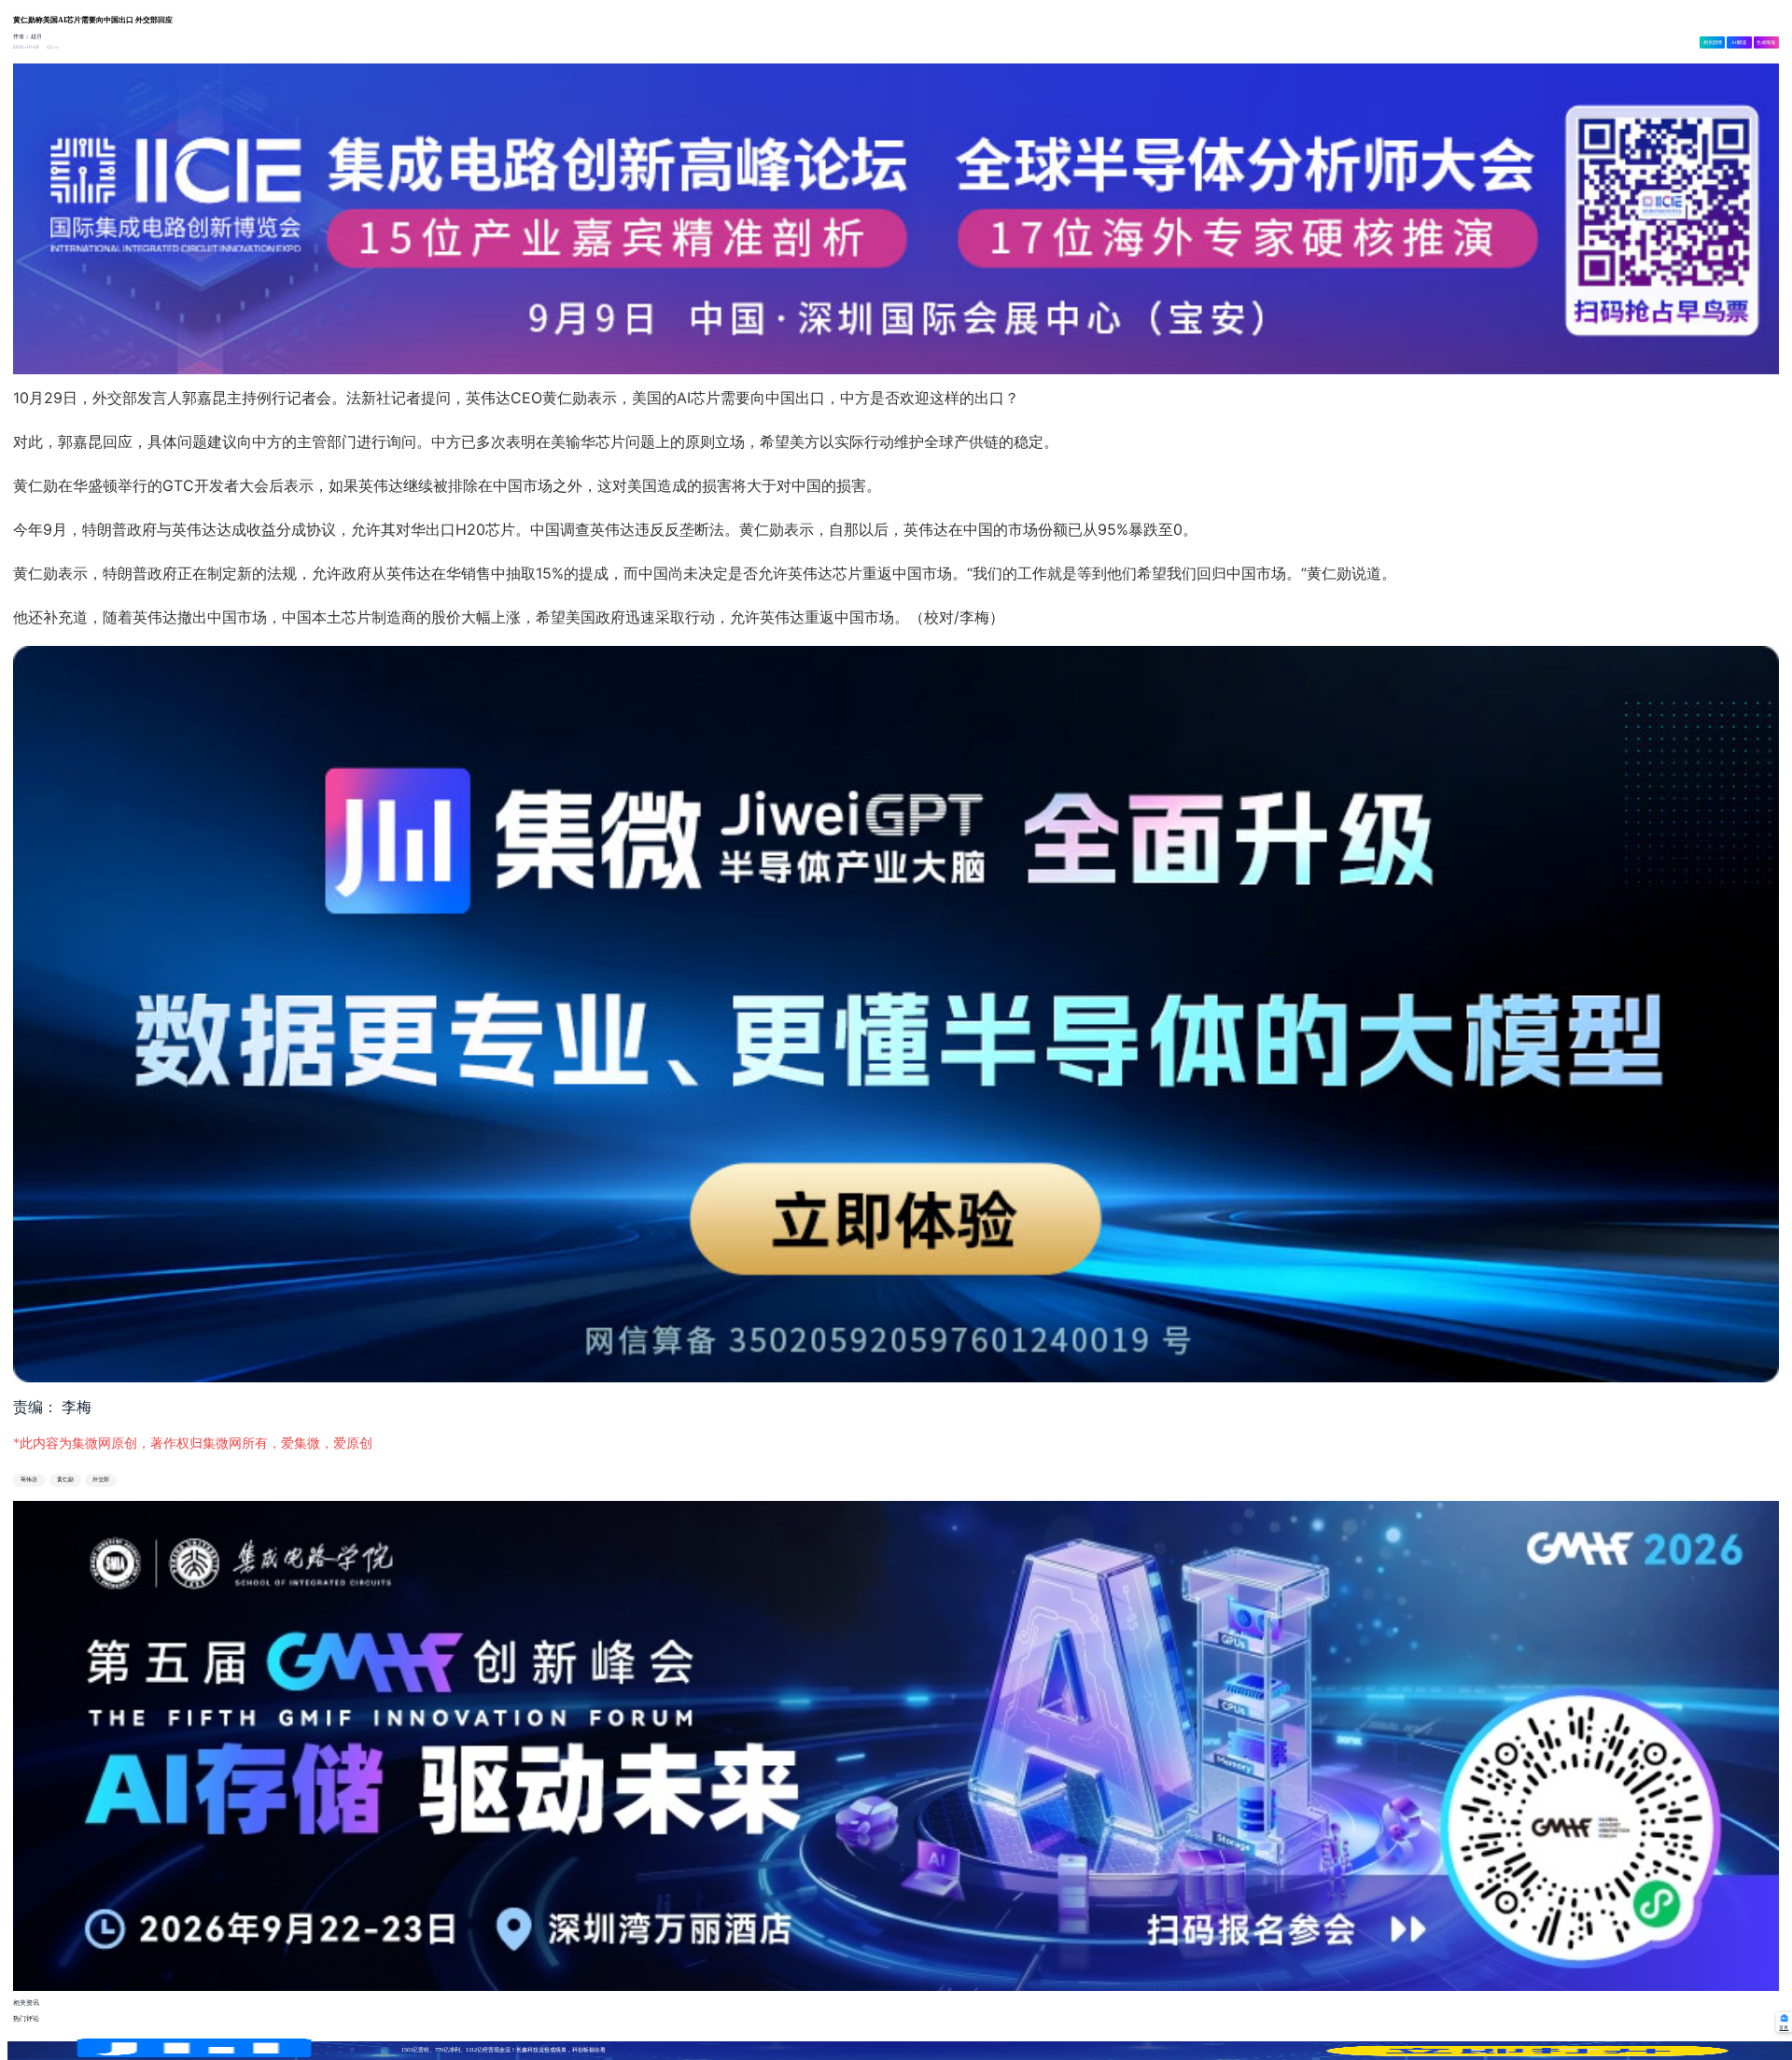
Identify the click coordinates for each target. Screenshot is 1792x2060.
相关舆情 (1713, 42)
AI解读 (1739, 42)
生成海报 (1766, 42)
